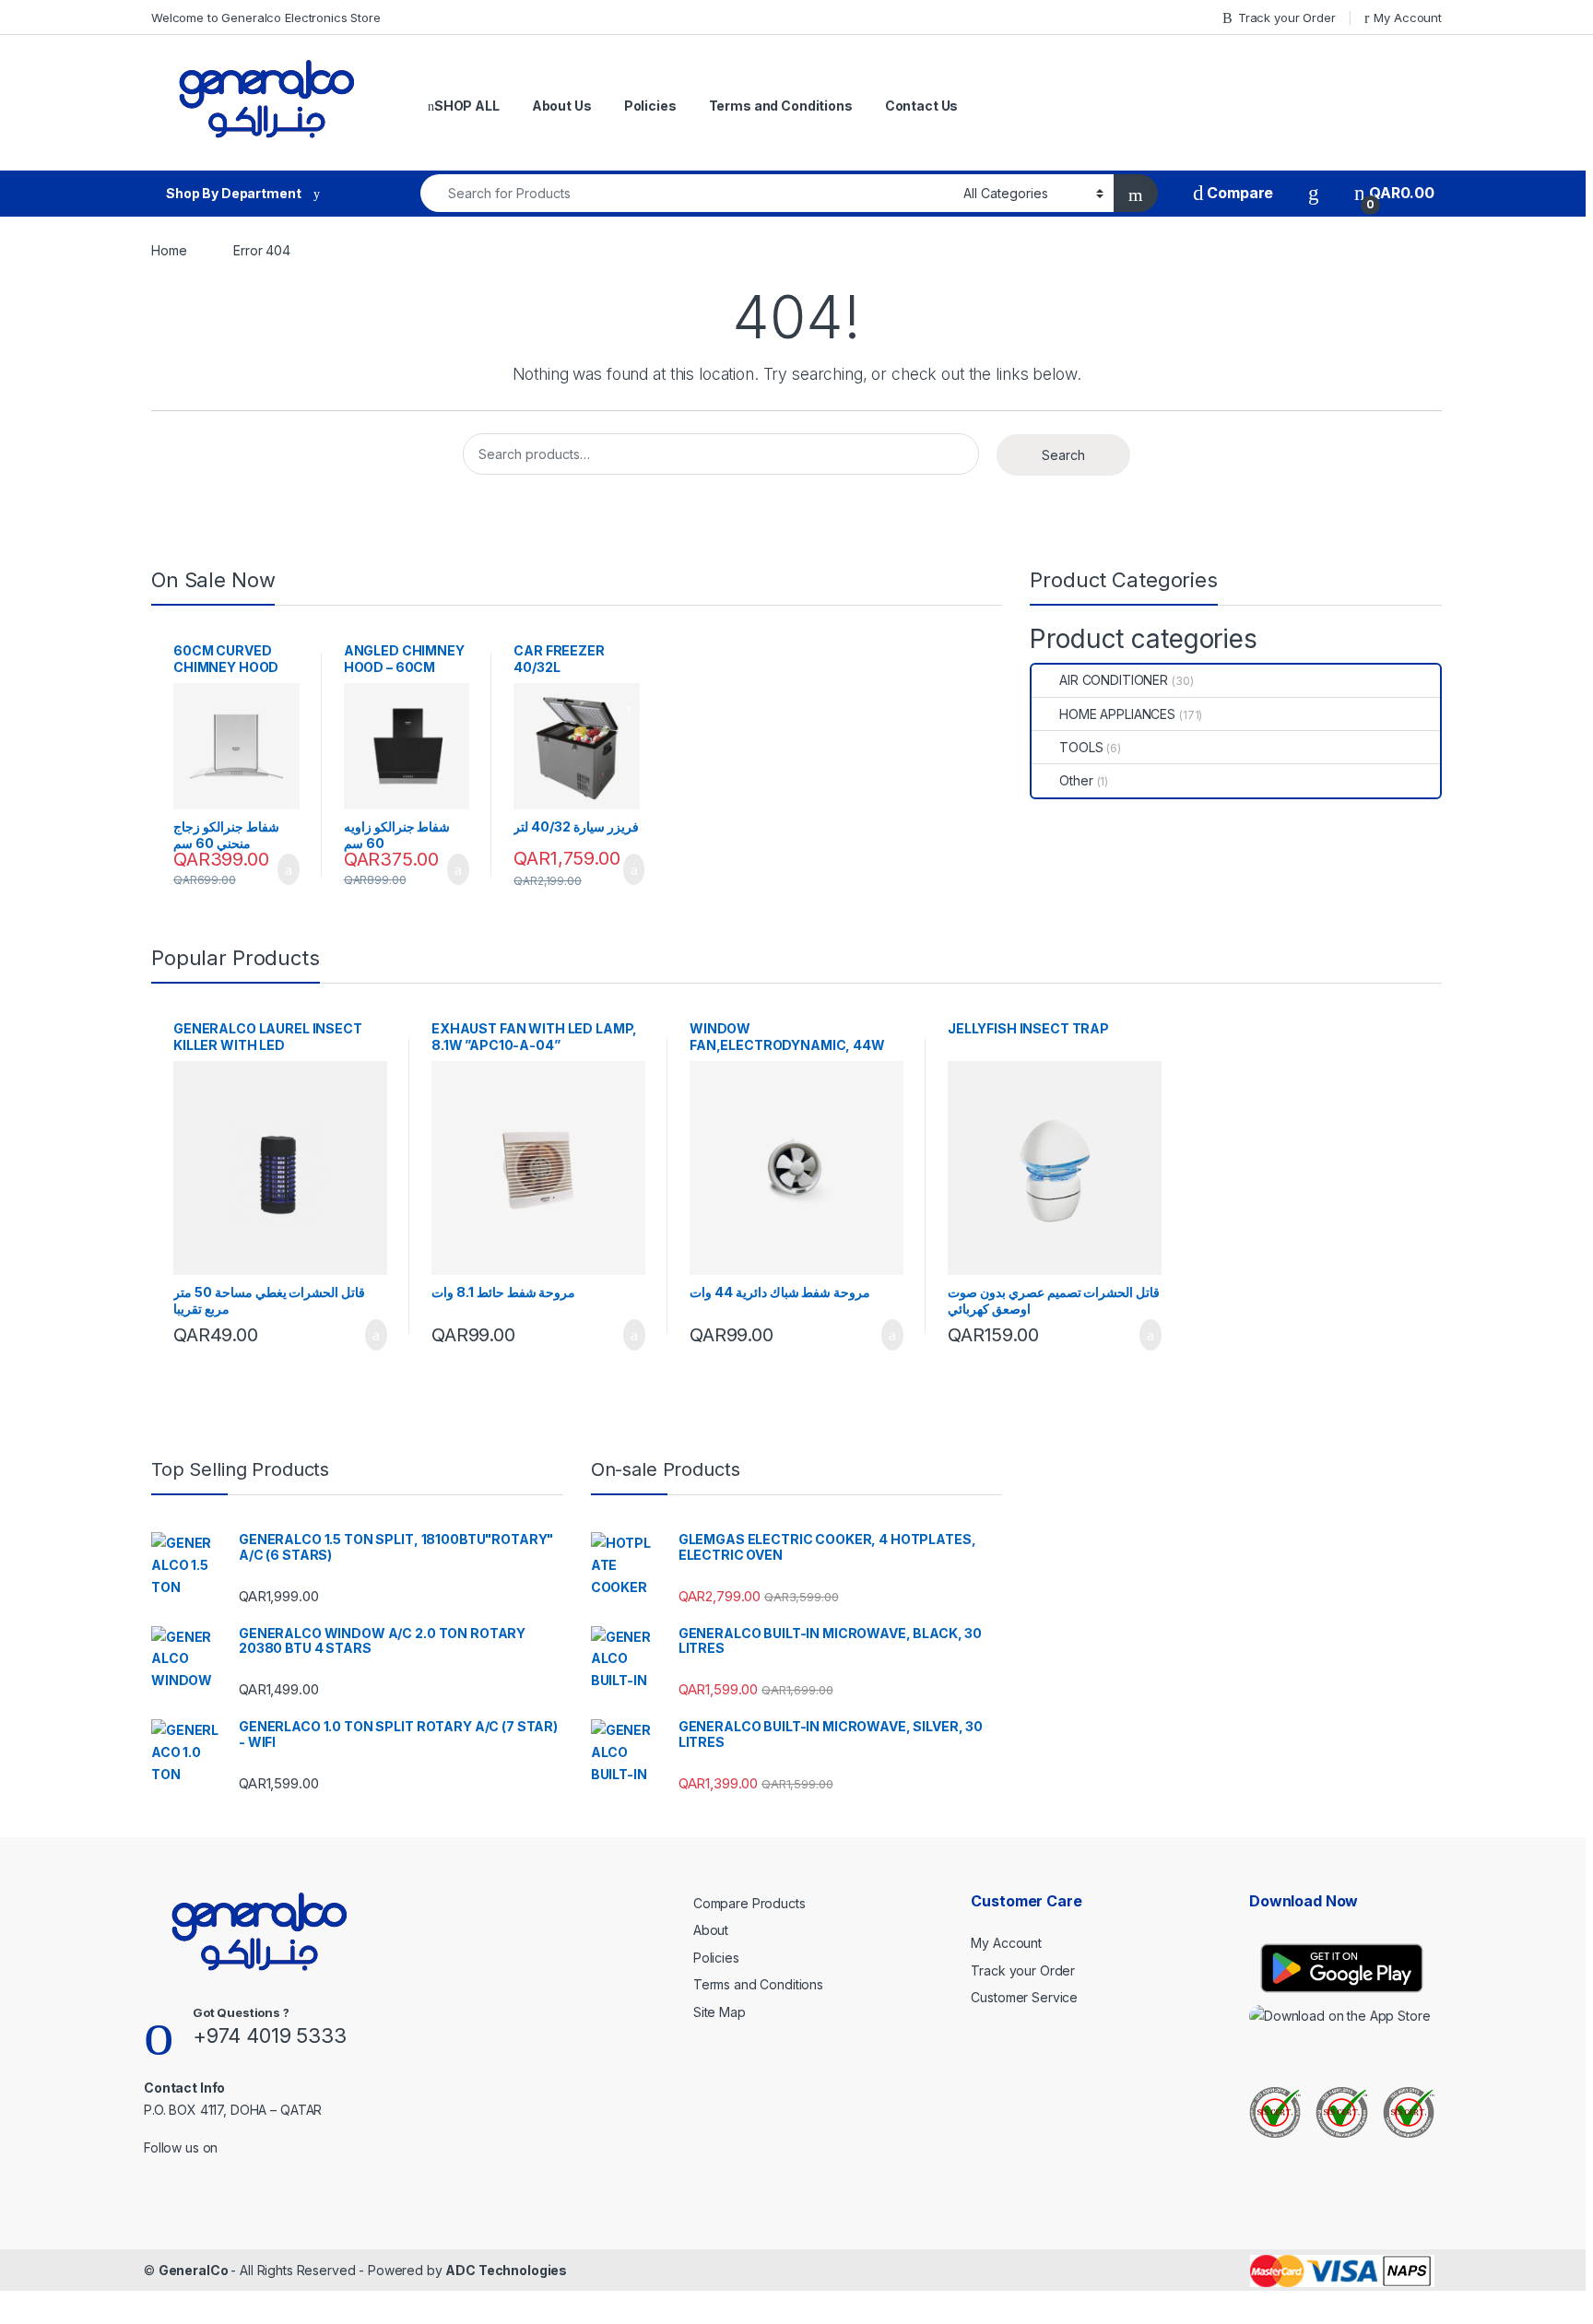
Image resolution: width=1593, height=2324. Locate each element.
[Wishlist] (1314, 193)
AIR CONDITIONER (1114, 680)
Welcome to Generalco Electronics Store (266, 18)
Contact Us (922, 106)
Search (1063, 455)
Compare (1238, 193)
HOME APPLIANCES (1117, 714)
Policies (650, 106)
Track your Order (1287, 18)
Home (169, 250)
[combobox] (687, 193)
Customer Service (1024, 1997)
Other (1076, 780)
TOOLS (1081, 747)
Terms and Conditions (781, 106)
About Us (562, 106)
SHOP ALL (467, 106)
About (711, 1930)
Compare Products (749, 1903)
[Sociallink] (152, 2172)
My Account (1408, 18)
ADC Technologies (506, 2270)
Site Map (720, 2012)
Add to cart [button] (287, 869)
